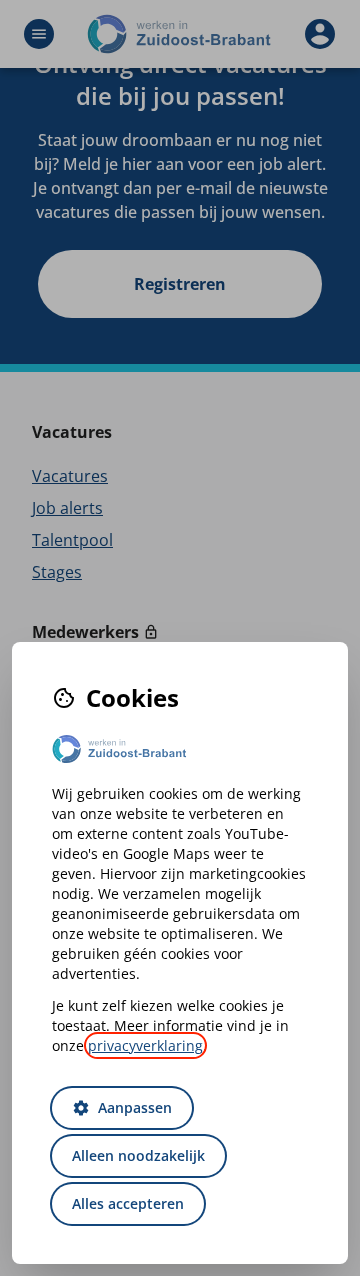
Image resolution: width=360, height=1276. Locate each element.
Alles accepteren (128, 1203)
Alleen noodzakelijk (138, 1155)
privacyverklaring (145, 1045)
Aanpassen (122, 1107)
